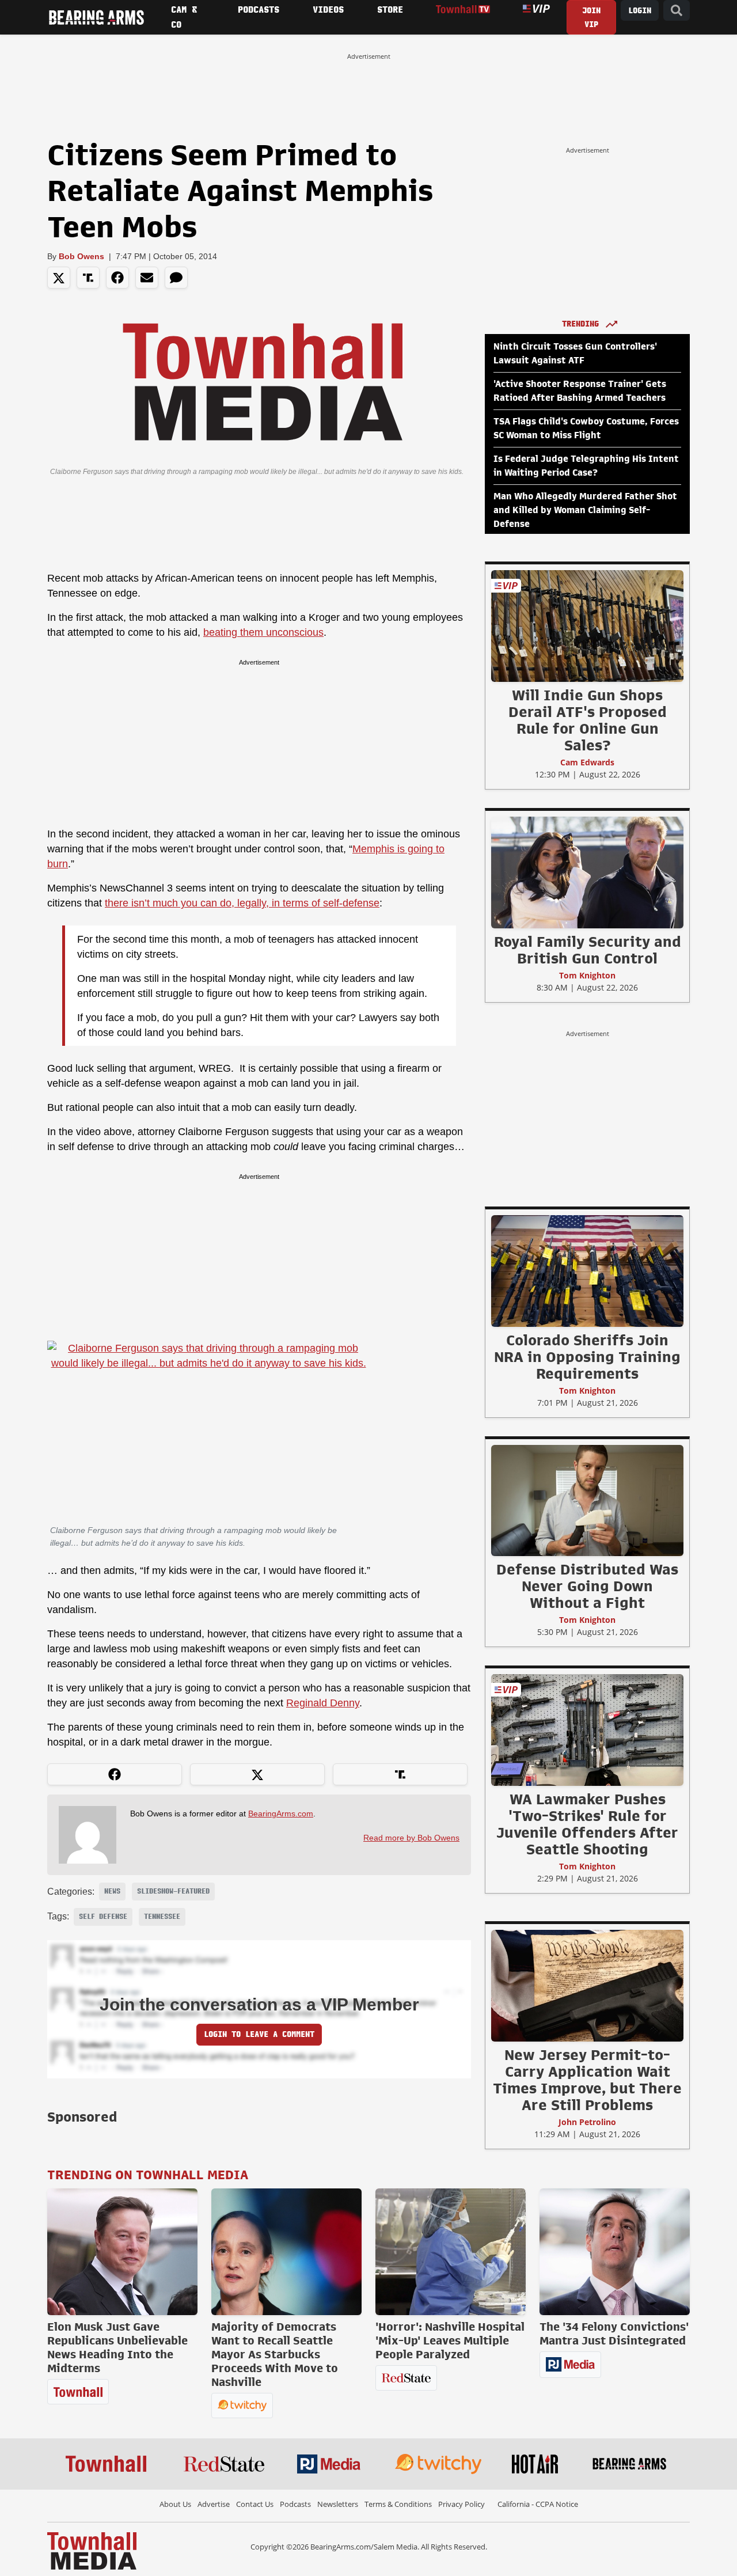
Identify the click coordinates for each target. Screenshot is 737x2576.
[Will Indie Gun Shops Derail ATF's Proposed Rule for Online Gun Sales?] (587, 625)
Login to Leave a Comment (259, 2034)
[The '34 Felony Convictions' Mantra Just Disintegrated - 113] (615, 2252)
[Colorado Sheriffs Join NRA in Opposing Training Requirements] (587, 1270)
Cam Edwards (587, 762)
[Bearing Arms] (96, 17)
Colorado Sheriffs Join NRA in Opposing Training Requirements (587, 1357)
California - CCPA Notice (538, 2504)
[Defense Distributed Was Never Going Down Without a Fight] (587, 1500)
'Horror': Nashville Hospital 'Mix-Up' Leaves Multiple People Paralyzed (450, 2340)
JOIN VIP (591, 18)
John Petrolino (587, 2122)
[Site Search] (677, 11)
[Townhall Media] (92, 2550)
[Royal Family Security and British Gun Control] (587, 872)
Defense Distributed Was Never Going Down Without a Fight (587, 1586)
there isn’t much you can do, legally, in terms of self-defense (242, 903)
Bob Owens (81, 256)
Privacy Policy (461, 2504)
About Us (175, 2504)
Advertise (214, 2504)
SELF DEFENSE (103, 1917)
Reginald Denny (323, 1703)
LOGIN (640, 11)
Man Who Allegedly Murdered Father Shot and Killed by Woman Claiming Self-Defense (585, 510)
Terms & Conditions (398, 2504)
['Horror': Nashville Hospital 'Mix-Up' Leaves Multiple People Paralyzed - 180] (451, 2252)
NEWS (112, 1891)
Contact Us (255, 2504)
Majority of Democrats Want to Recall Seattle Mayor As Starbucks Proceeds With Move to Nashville (275, 2354)
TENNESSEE (162, 1917)
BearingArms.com (281, 1814)
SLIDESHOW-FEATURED (173, 1891)
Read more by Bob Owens (411, 1838)
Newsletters (338, 2504)
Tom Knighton (587, 975)
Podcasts (295, 2504)
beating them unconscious (263, 632)
